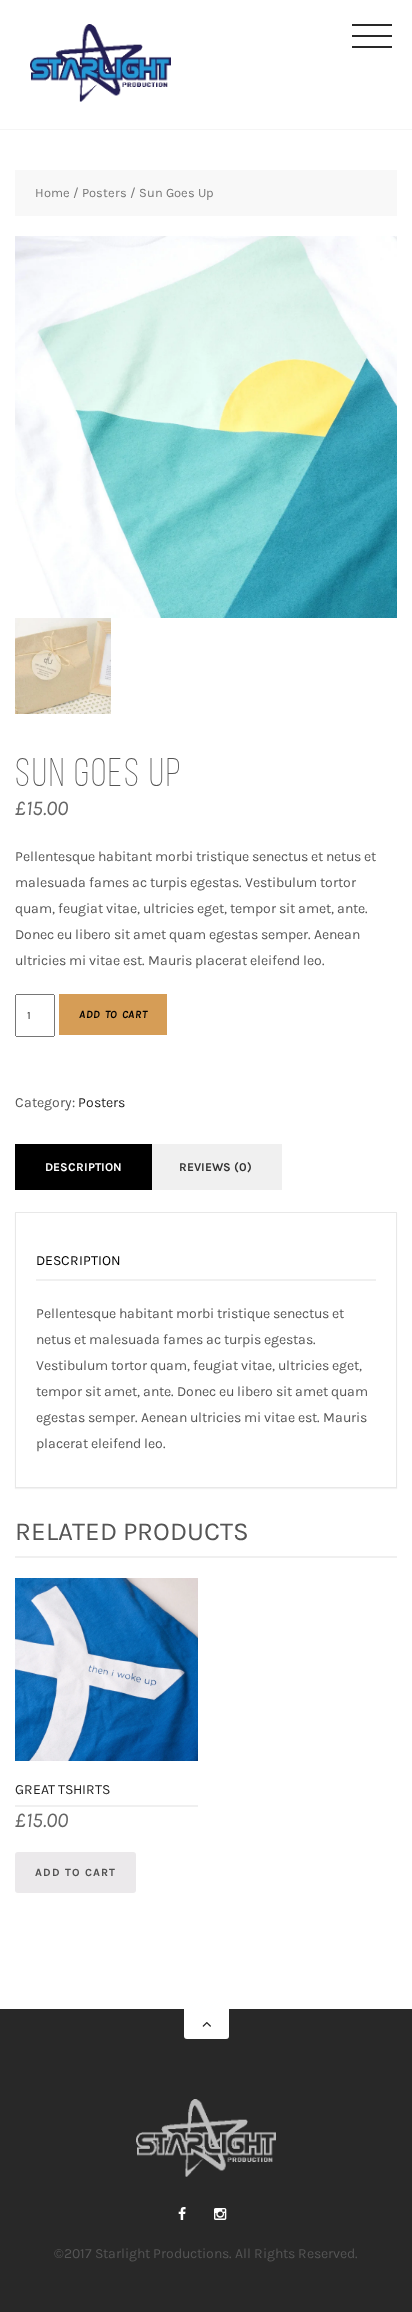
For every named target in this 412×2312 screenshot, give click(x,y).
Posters (104, 192)
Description (83, 1167)
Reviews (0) (215, 1167)
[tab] (83, 1167)
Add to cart (113, 1014)
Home (52, 192)
